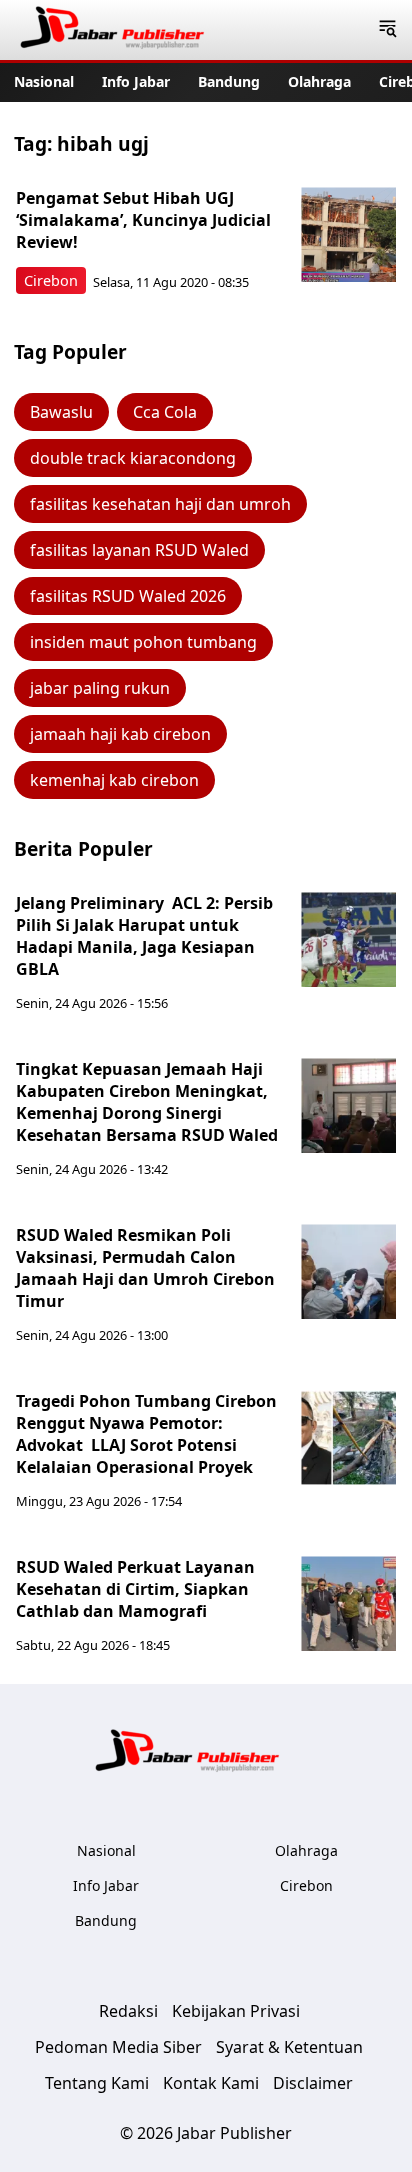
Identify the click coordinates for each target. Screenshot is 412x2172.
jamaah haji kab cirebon (120, 734)
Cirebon (51, 280)
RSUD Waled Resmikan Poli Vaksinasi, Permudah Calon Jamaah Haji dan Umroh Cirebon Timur (145, 1268)
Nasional (44, 81)
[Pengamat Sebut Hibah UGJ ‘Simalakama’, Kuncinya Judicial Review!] (348, 234)
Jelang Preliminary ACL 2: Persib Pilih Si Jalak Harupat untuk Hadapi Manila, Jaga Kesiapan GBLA (144, 936)
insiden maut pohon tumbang (143, 642)
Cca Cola (165, 412)
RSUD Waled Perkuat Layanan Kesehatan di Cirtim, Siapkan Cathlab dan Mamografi (135, 1589)
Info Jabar (136, 81)
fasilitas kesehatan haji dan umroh (160, 504)
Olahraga (319, 81)
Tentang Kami (97, 2083)
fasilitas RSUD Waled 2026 (128, 596)
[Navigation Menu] (387, 30)
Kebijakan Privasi (236, 2011)
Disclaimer (313, 2083)
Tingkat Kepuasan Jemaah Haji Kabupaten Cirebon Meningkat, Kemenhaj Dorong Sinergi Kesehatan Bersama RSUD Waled (147, 1102)
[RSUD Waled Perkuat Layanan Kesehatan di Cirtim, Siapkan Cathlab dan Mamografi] (348, 1603)
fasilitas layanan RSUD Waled (139, 550)
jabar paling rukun (100, 688)
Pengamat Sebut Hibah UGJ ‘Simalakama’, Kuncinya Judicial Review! (143, 220)
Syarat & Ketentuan (289, 2047)
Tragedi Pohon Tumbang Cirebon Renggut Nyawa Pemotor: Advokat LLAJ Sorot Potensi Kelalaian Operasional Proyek (148, 1434)
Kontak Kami (211, 2083)
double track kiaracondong (133, 458)
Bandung (229, 81)
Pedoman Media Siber (118, 2047)
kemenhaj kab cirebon (114, 780)
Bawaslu (61, 412)
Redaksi (128, 2011)
